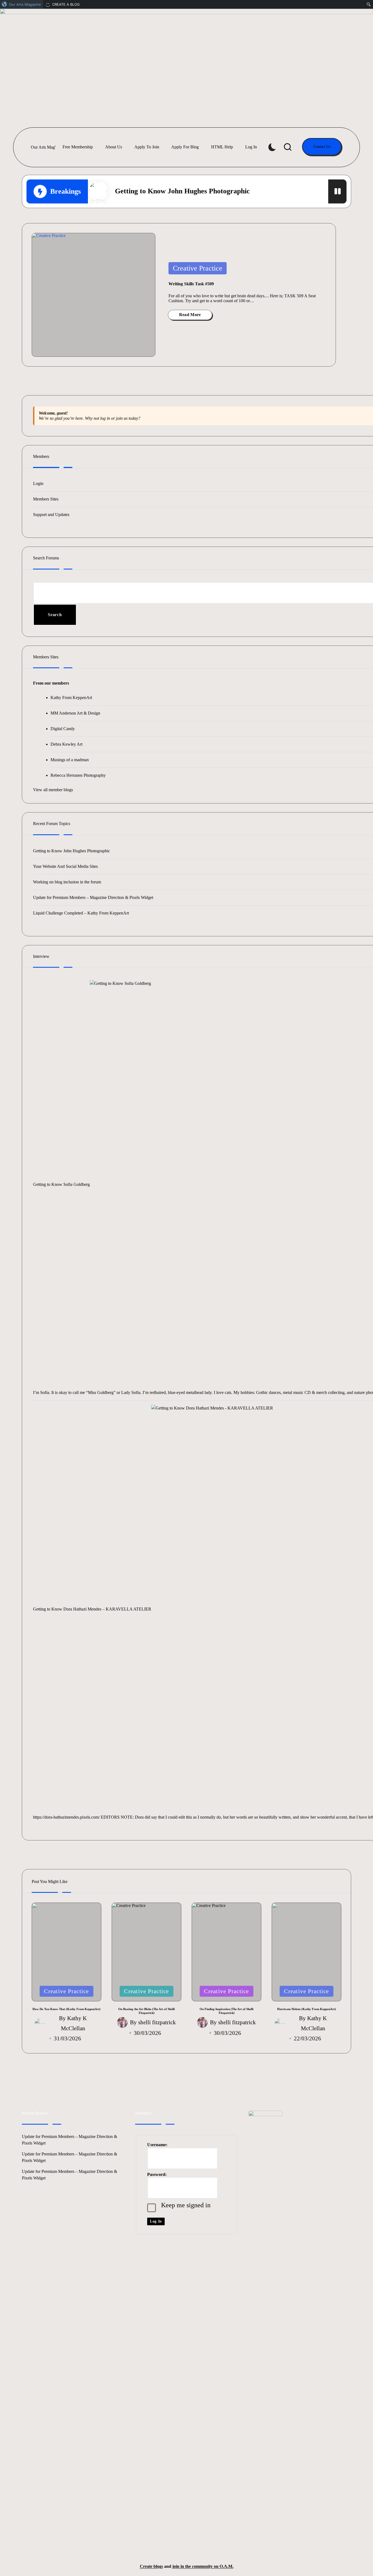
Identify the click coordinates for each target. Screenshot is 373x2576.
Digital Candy (63, 729)
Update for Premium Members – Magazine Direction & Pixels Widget (93, 897)
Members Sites (46, 499)
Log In (156, 2221)
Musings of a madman (70, 760)
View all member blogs (53, 790)
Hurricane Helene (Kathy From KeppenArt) (307, 2009)
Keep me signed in (186, 2205)
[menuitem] (22, 4)
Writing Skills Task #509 (191, 284)
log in (105, 418)
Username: (157, 2145)
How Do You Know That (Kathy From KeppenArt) (66, 2009)
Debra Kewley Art (66, 744)
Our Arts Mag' (43, 147)
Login (38, 483)
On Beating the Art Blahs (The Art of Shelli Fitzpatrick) (146, 2011)
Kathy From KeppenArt (71, 698)
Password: (157, 2174)
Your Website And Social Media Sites (65, 866)
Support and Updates (51, 515)
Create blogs (151, 2566)
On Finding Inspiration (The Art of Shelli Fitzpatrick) (227, 2011)
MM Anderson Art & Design (75, 713)
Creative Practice (198, 268)
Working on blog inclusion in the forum (67, 882)
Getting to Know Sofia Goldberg (61, 1184)
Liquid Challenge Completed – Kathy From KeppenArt (81, 913)
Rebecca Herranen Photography (78, 775)
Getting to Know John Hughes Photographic (182, 191)
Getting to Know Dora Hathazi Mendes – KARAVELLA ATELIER (92, 1609)
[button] (322, 147)
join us (122, 418)
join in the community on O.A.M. (203, 2566)
